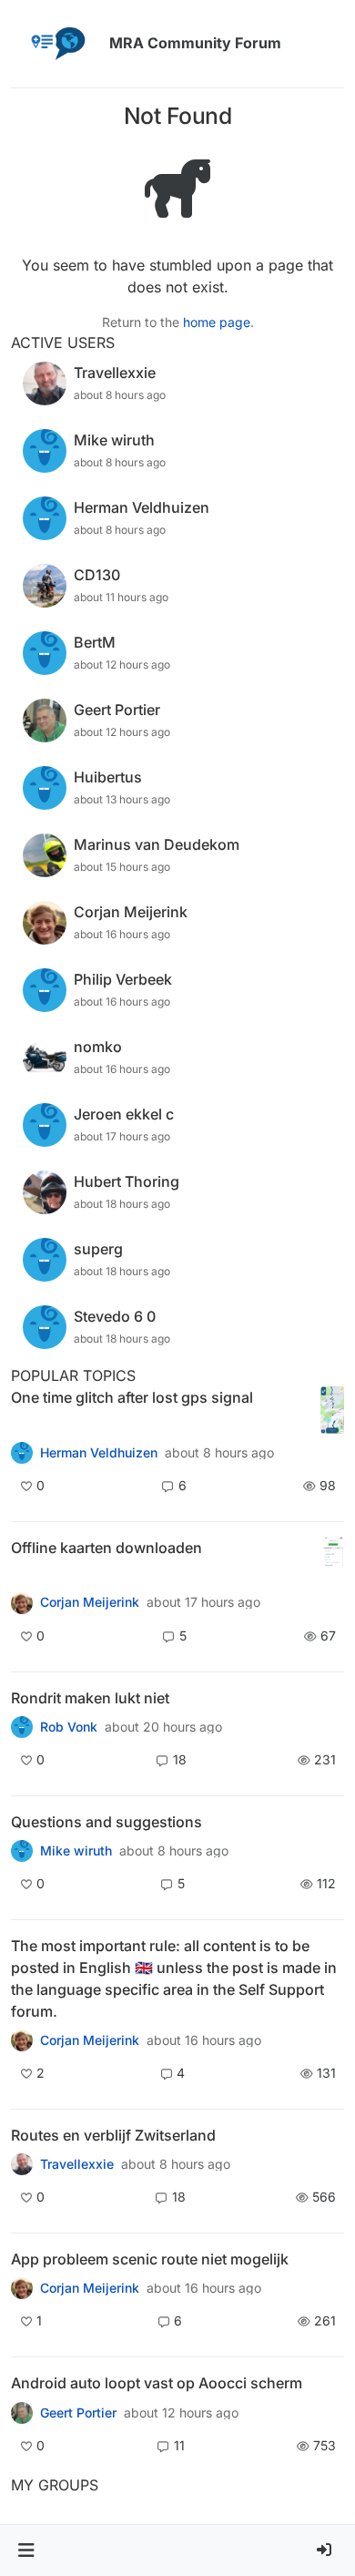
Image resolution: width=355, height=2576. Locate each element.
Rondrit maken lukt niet (90, 1698)
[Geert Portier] (22, 2412)
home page (217, 322)
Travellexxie (77, 2164)
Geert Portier (78, 2413)
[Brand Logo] (56, 44)
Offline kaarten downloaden (106, 1548)
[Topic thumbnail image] (332, 1411)
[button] (26, 2550)
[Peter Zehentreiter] (22, 2040)
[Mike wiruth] (22, 1851)
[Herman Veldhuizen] (22, 1452)
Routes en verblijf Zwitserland (113, 2135)
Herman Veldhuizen (99, 1453)
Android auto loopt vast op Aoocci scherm (157, 2383)
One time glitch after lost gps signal (132, 1397)
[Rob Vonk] (22, 1727)
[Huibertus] (22, 2164)
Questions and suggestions (106, 1822)
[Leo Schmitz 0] (22, 1602)
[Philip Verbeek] (22, 2288)
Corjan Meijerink (90, 1602)
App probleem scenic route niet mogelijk (150, 2259)
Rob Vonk (69, 1727)
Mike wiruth (76, 1851)
